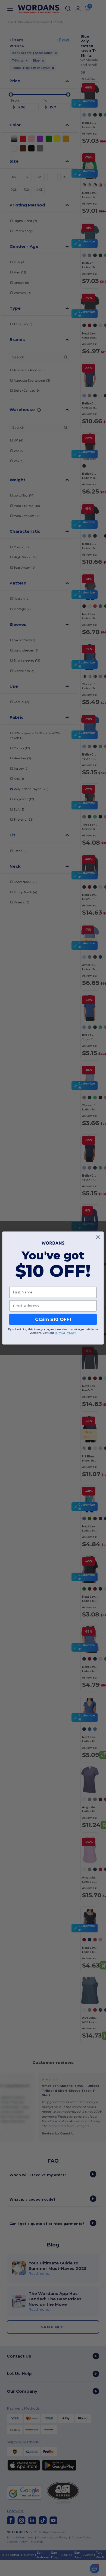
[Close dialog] (98, 1237)
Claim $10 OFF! (53, 1319)
